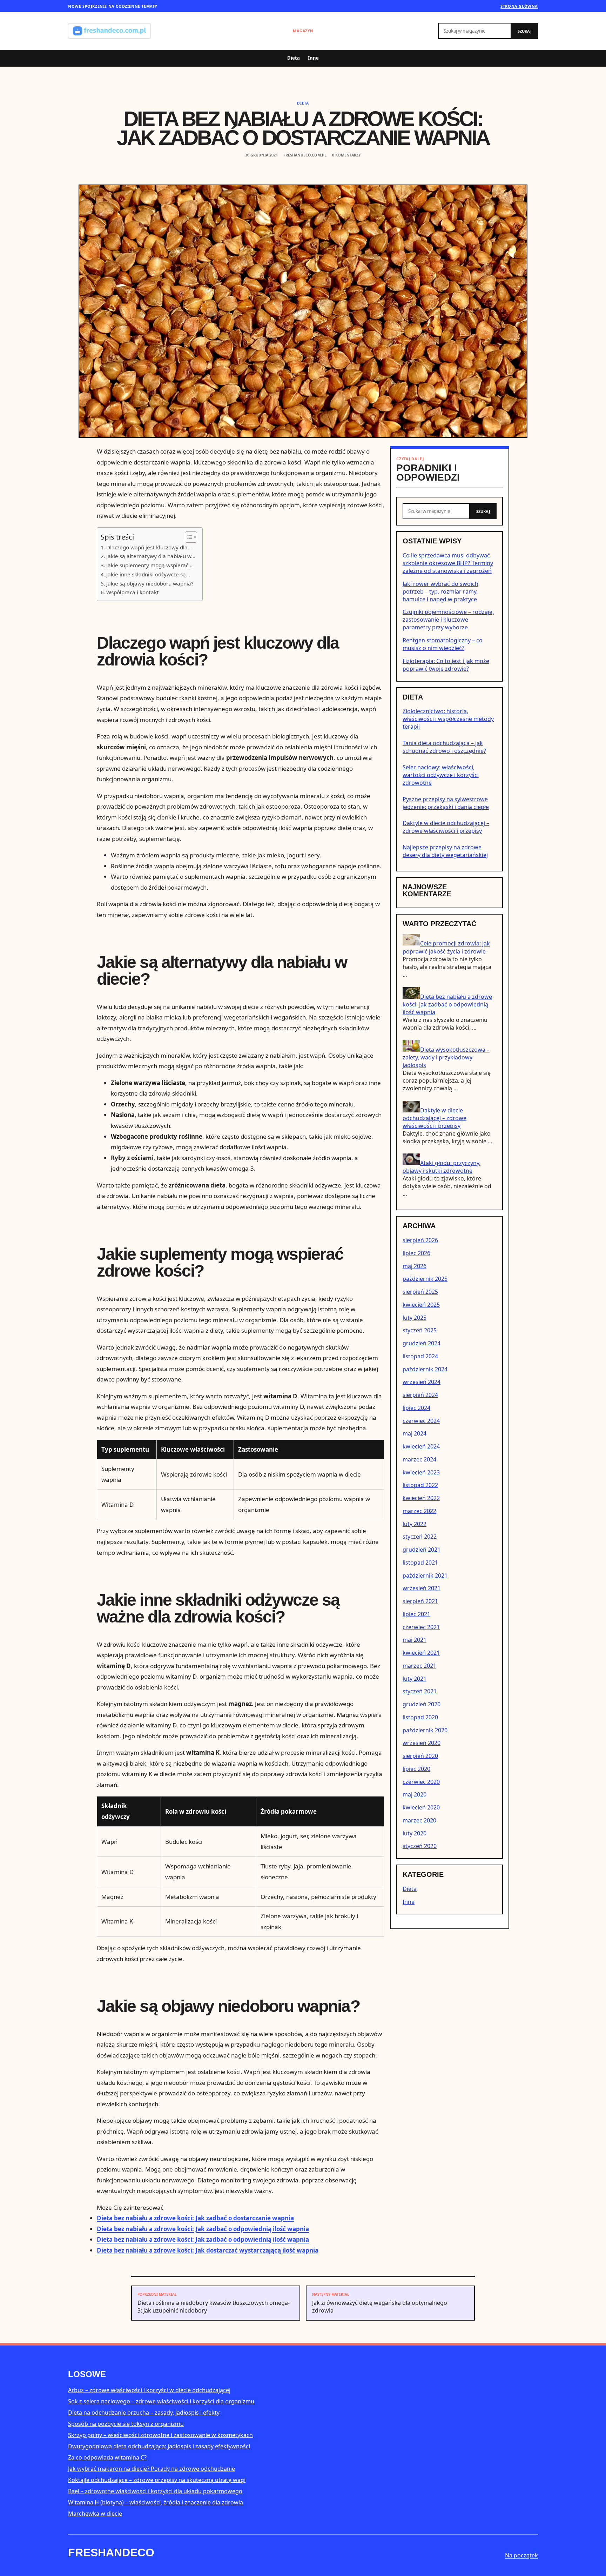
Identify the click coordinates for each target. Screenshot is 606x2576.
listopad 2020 (420, 1717)
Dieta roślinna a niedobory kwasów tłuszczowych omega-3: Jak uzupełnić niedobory (214, 2303)
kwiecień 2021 (421, 1653)
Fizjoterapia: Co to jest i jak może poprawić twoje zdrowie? (446, 665)
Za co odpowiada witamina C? (107, 2457)
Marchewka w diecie (95, 2514)
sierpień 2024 (420, 1395)
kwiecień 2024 (421, 1446)
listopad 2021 (420, 1563)
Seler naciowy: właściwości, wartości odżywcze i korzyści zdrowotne (441, 775)
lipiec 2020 (416, 1769)
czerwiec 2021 (421, 1627)
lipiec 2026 (416, 1253)
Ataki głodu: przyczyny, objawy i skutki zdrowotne (442, 1167)
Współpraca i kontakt (133, 592)
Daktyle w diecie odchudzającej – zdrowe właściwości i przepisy (446, 827)
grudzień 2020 (422, 1704)
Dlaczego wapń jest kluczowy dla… (149, 547)
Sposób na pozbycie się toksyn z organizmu (126, 2424)
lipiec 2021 (416, 1614)
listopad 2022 (420, 1485)
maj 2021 (415, 1640)
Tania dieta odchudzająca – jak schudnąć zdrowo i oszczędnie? (444, 747)
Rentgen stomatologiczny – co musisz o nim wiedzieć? (443, 644)
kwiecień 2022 (421, 1498)
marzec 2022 (419, 1511)
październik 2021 (425, 1575)
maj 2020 (415, 1794)
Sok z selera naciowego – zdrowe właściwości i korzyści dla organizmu (161, 2401)
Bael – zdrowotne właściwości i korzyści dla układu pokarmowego (155, 2491)
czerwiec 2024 (421, 1421)
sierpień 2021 (420, 1601)
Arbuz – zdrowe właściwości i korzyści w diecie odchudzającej (149, 2390)
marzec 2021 (419, 1666)
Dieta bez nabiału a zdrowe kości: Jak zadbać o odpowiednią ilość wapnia (203, 2229)
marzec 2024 (419, 1459)
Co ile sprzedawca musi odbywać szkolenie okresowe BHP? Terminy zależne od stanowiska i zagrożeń (448, 563)
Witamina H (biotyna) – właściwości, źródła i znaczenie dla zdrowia (156, 2502)
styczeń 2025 (420, 1330)
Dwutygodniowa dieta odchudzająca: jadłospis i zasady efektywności (159, 2446)
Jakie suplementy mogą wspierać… (149, 565)
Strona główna (519, 6)
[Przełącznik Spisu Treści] (187, 537)
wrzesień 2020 (422, 1743)
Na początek (521, 2555)
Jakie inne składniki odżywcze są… (148, 574)
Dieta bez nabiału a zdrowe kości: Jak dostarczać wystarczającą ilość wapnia (208, 2250)
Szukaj (525, 31)
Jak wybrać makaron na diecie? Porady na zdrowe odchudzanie (151, 2469)
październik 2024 (425, 1369)
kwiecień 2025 (421, 1305)
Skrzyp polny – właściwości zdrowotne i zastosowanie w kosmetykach (160, 2435)
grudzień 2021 (422, 1550)
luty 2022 (415, 1524)
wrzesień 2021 (422, 1588)
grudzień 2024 (422, 1343)
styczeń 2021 (420, 1691)
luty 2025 (415, 1318)
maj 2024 (415, 1433)
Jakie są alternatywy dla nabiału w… (151, 556)
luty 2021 (415, 1679)
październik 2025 (425, 1279)
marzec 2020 (419, 1820)
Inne (313, 58)
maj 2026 (415, 1266)
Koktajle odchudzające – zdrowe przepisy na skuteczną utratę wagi (157, 2480)
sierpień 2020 (420, 1756)
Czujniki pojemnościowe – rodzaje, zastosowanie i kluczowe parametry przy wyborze (448, 620)
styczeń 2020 (420, 1846)
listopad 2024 (420, 1356)
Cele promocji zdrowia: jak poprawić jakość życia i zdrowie (446, 948)
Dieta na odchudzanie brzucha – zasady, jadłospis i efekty (144, 2413)
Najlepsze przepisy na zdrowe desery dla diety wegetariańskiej (445, 851)
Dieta (294, 58)
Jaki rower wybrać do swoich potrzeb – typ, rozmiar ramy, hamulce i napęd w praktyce (440, 591)
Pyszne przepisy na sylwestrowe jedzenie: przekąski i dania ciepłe (446, 803)
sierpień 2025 (420, 1292)
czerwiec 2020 (421, 1782)
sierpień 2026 (420, 1240)
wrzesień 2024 (422, 1382)
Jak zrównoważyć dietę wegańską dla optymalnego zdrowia (380, 2303)
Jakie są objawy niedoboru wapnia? (150, 583)
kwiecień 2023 (421, 1472)
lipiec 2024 (416, 1408)
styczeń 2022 (420, 1537)
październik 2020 (425, 1730)
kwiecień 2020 (421, 1807)
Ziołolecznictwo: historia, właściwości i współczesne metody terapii (448, 719)
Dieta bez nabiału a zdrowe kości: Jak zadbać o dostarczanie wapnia (195, 2218)
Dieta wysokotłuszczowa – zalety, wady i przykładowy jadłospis (446, 1057)
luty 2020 (415, 1833)
